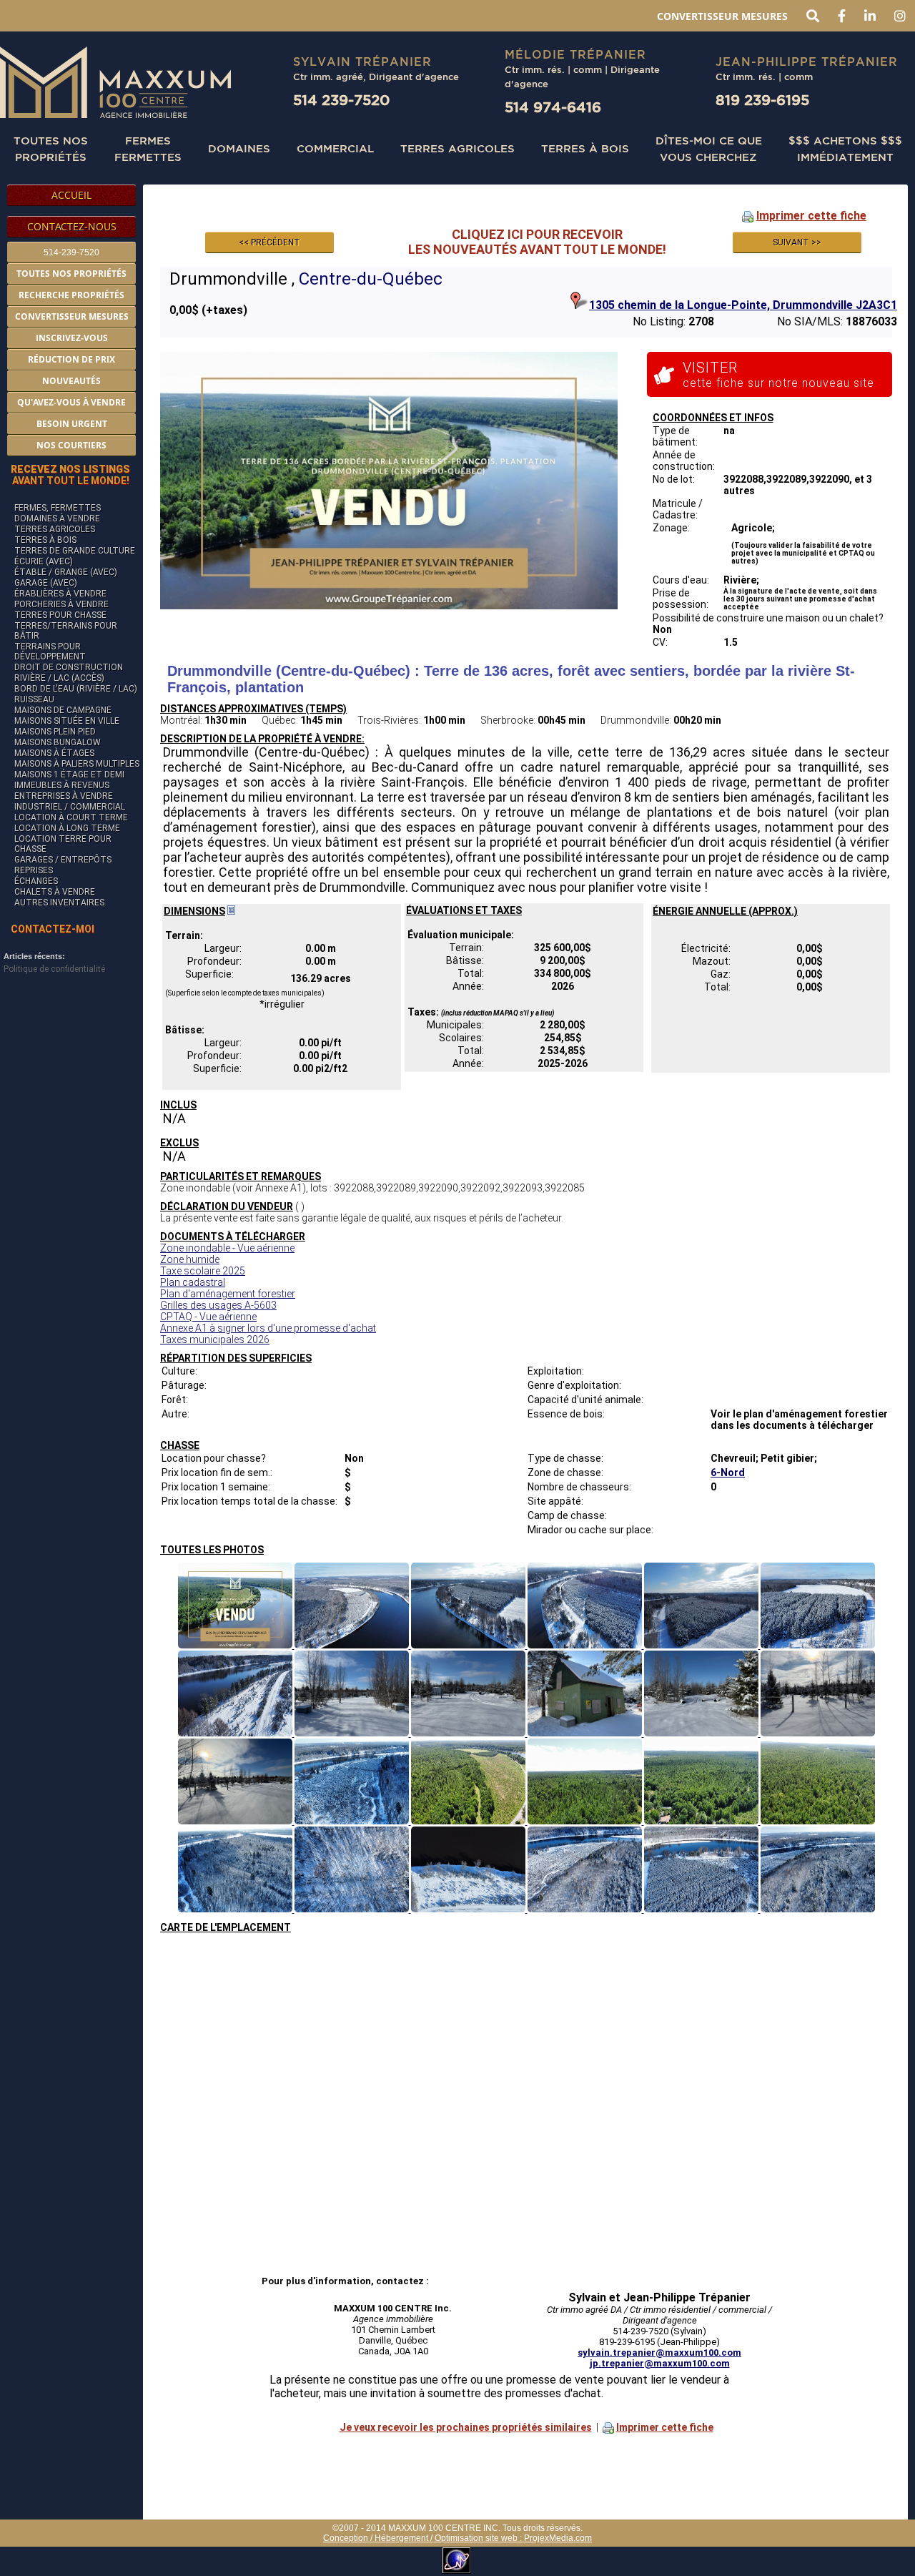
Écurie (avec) (44, 561)
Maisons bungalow (58, 742)
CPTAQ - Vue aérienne (208, 1317)
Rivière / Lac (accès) (59, 678)
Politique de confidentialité (54, 969)
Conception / (349, 2538)
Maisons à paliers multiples (77, 764)
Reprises (34, 870)
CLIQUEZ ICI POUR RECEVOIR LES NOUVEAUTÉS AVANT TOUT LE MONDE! (537, 242)
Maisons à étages (54, 753)
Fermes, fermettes (58, 508)
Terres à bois (585, 148)
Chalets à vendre (55, 892)
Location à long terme (67, 828)
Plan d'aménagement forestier (228, 1294)
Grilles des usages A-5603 (218, 1305)
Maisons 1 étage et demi (69, 775)
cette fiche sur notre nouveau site (778, 374)
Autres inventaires (59, 903)
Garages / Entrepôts (63, 860)
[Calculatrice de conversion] (231, 911)
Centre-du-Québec (371, 279)
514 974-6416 (553, 107)
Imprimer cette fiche (811, 216)
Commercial (335, 148)
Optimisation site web (476, 2538)
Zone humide (190, 1259)
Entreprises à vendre (64, 796)
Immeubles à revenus (62, 785)
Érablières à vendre (60, 594)
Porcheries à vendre (61, 604)
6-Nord (728, 1473)
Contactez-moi (53, 929)
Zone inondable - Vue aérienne (227, 1248)
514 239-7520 (341, 100)
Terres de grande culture (75, 551)
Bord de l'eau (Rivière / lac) (76, 689)
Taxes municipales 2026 (215, 1339)
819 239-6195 (762, 100)
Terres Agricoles (457, 148)
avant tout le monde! (70, 475)
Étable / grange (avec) (66, 572)
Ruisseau (34, 699)
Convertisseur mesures (722, 16)
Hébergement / (405, 2538)
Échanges (36, 881)
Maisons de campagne (63, 710)
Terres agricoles (55, 529)
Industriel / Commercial (70, 807)
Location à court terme (71, 817)
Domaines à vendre (57, 518)
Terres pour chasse (60, 615)
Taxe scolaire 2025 (203, 1271)
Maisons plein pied (55, 732)
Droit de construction (69, 667)
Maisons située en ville (67, 721)
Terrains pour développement (50, 652)
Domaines (239, 148)
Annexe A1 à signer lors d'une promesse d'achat (268, 1328)
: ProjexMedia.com (555, 2538)
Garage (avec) (46, 583)
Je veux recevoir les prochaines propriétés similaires (466, 2427)
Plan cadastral (193, 1282)
